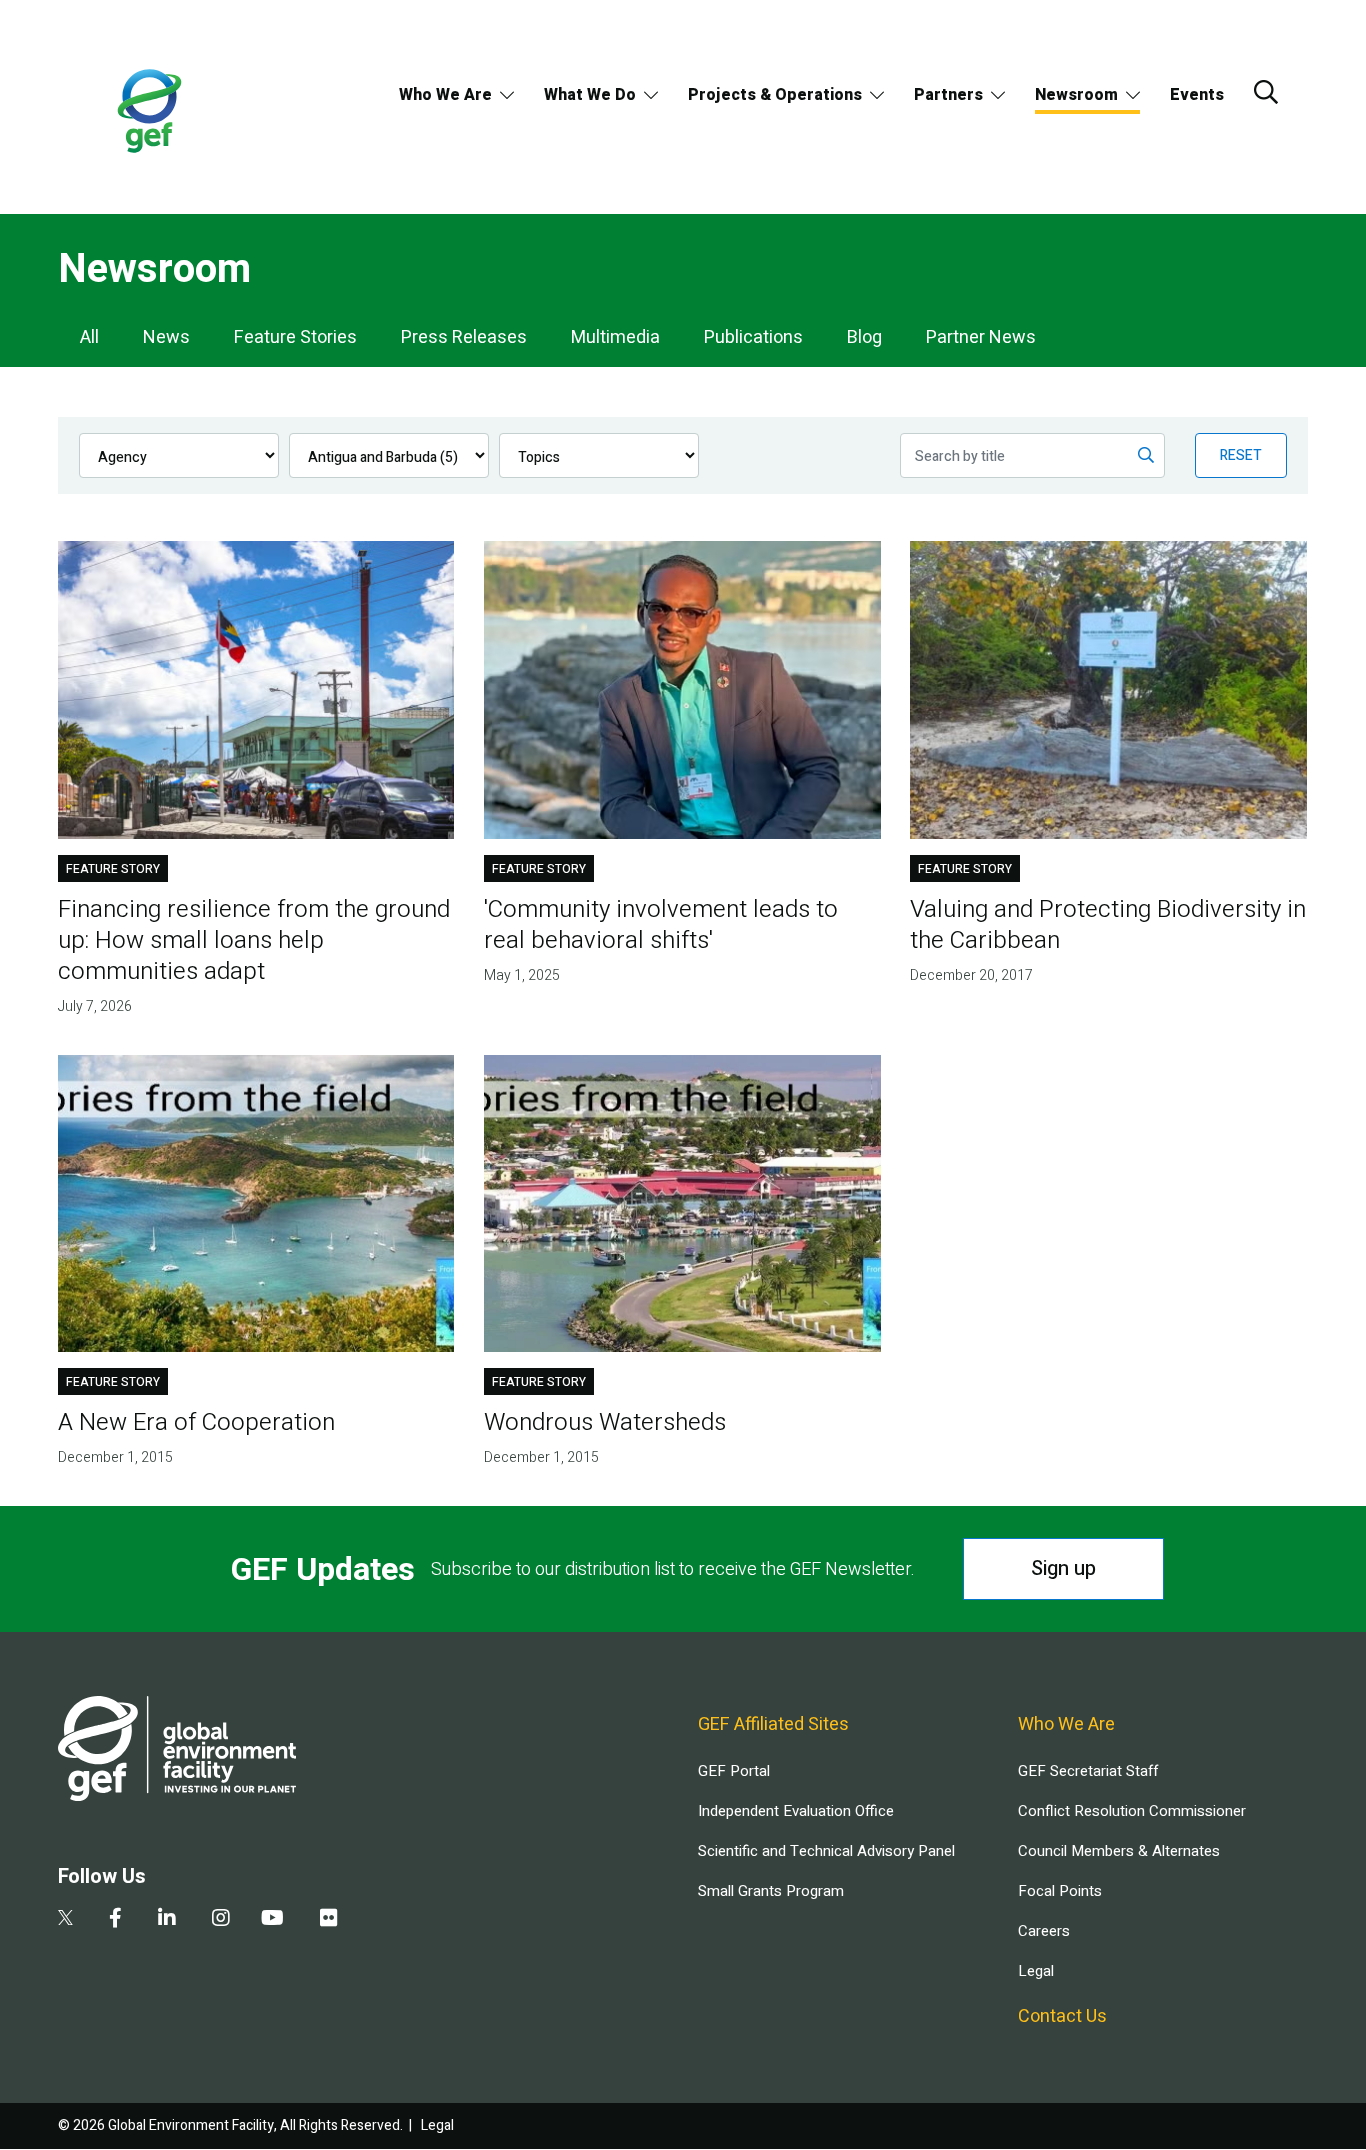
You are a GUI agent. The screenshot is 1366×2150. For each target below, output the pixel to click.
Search (1266, 92)
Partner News (981, 337)
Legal (1036, 1971)
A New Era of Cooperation (196, 1422)
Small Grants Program (771, 1891)
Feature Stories (295, 337)
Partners (948, 95)
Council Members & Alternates (1119, 1851)
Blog (864, 337)
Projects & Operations (775, 95)
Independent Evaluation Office (796, 1811)
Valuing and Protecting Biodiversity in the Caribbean (1108, 925)
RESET (1241, 455)
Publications (753, 337)
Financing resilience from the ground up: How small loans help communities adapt (254, 940)
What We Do (590, 95)
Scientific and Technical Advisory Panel (826, 1851)
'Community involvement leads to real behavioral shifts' (661, 925)
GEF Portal (734, 1771)
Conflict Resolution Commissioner (1132, 1811)
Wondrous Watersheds (605, 1422)
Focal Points (1060, 1891)
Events (1197, 95)
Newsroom (1076, 95)
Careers (1044, 1931)
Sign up (1063, 1568)
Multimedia (615, 337)
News (166, 337)
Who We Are (445, 95)
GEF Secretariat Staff (1088, 1771)
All (89, 337)
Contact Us (1062, 2016)
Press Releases (464, 337)
